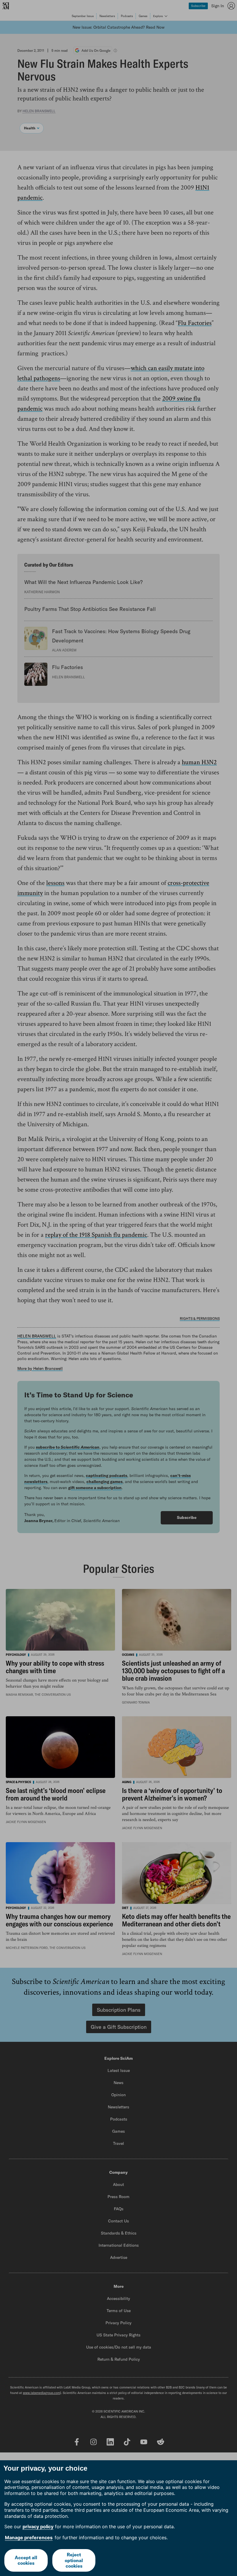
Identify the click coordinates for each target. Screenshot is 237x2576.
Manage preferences (29, 2538)
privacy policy (38, 2527)
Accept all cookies (26, 2560)
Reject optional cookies (74, 2560)
